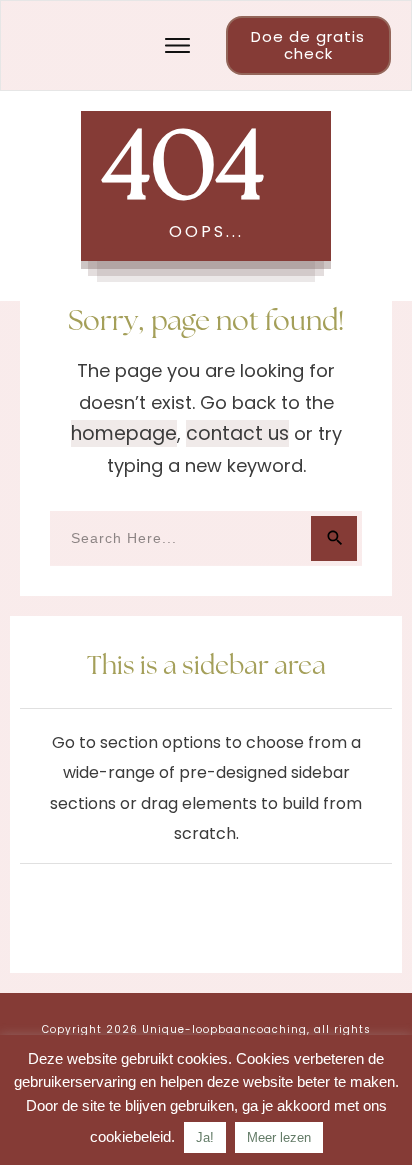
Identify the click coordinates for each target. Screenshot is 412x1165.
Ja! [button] (205, 1137)
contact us (237, 433)
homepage (124, 433)
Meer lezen (279, 1137)
